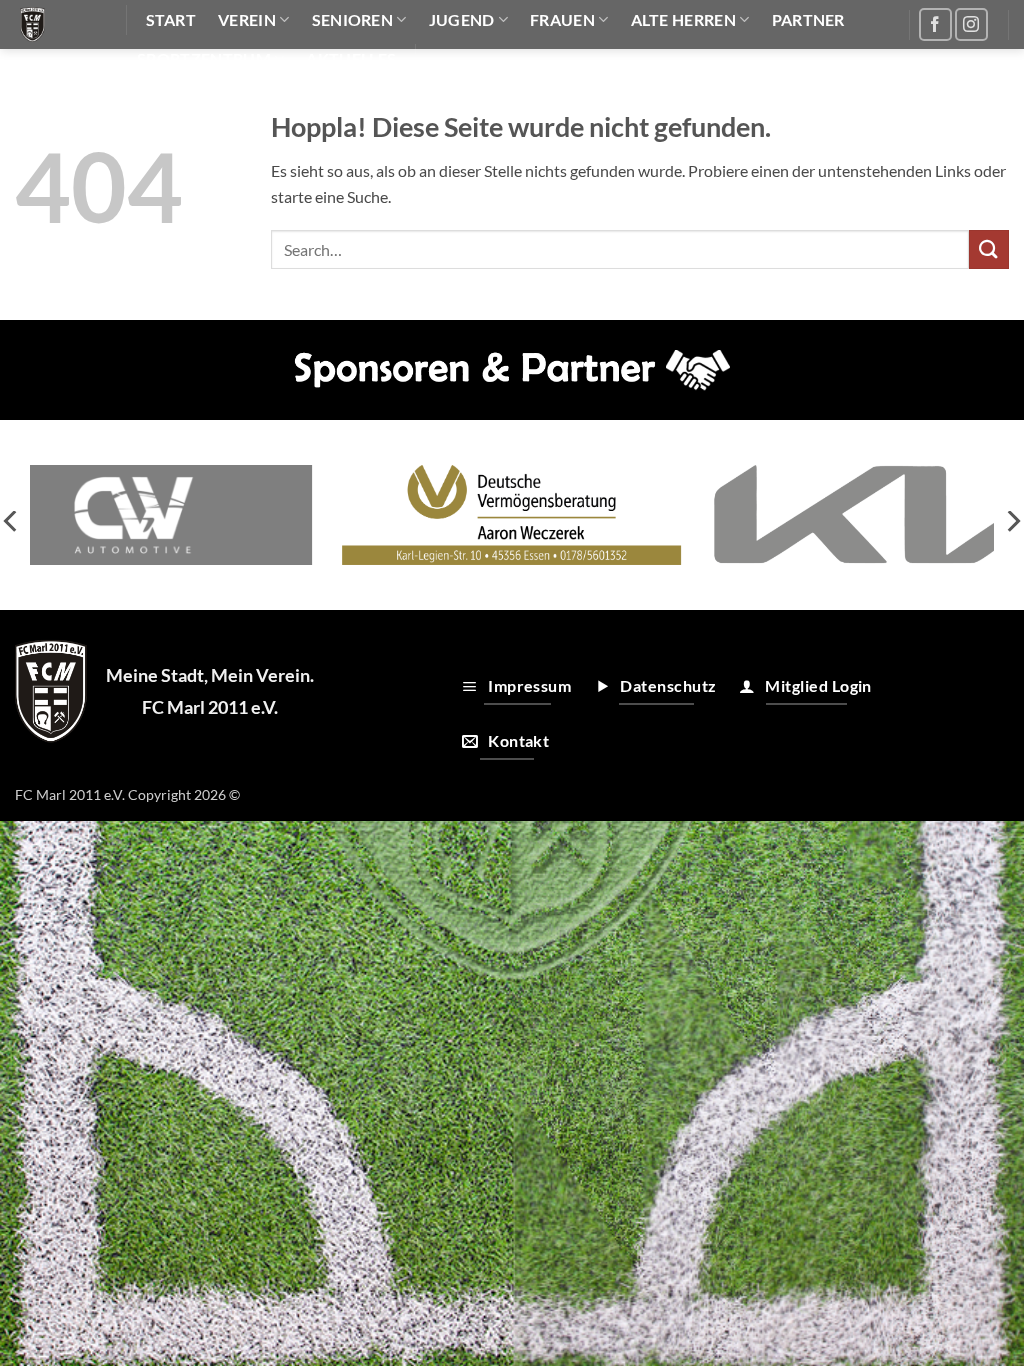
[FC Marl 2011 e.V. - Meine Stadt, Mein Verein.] (55, 24)
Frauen (562, 19)
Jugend (462, 19)
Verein (247, 19)
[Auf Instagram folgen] (971, 24)
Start (171, 19)
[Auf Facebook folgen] (935, 24)
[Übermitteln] (989, 249)
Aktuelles (351, 58)
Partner (808, 19)
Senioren (353, 19)
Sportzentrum (204, 58)
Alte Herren (684, 19)
